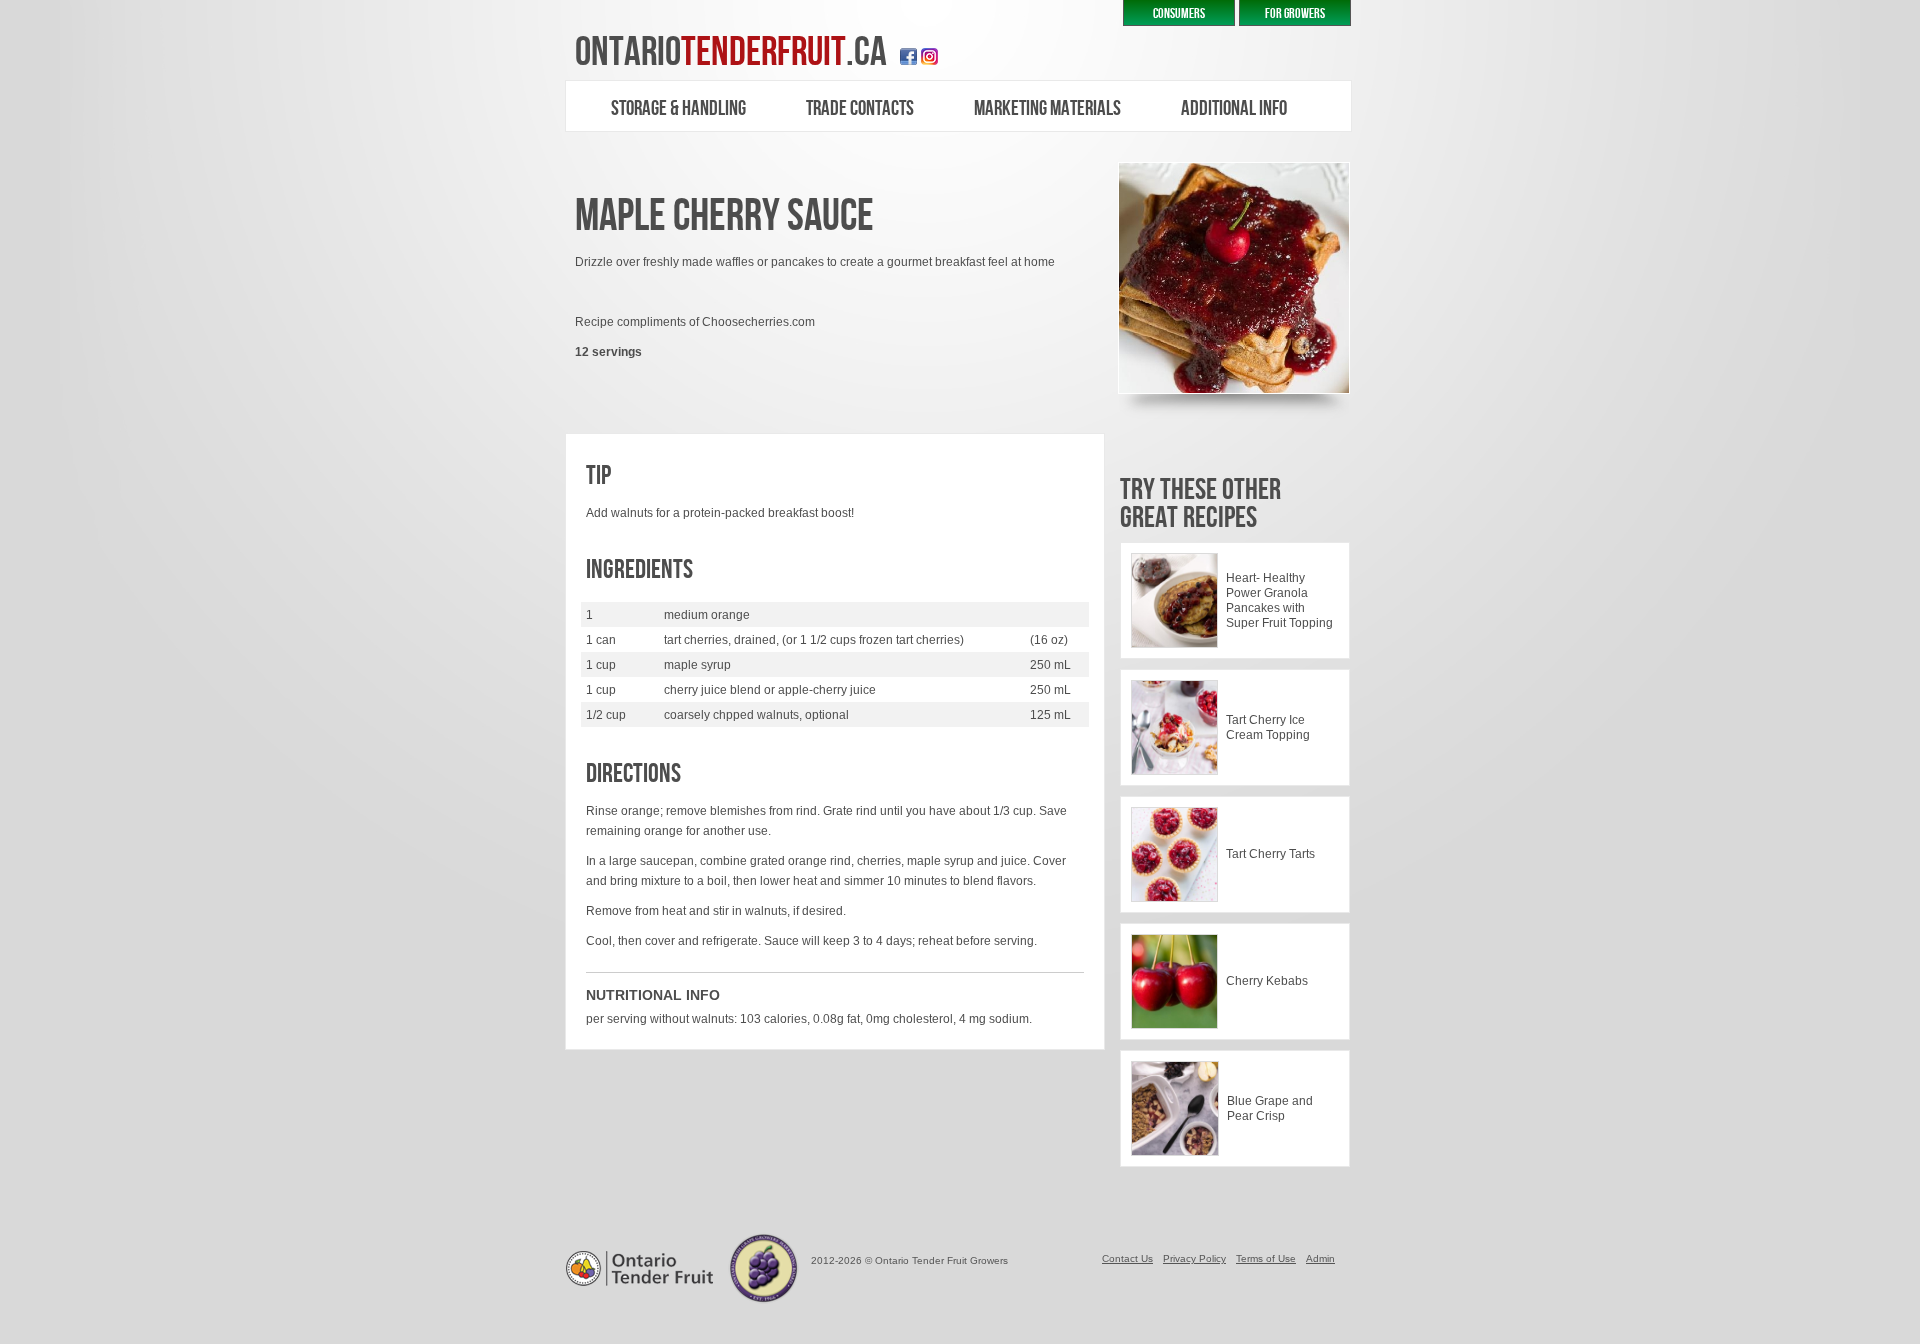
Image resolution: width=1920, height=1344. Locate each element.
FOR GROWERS (1295, 13)
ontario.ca (731, 52)
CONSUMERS (1179, 13)
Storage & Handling (678, 108)
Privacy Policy (1194, 1258)
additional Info (1234, 108)
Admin (1320, 1258)
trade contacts (860, 108)
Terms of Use (1266, 1258)
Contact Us (1127, 1258)
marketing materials (1047, 108)
